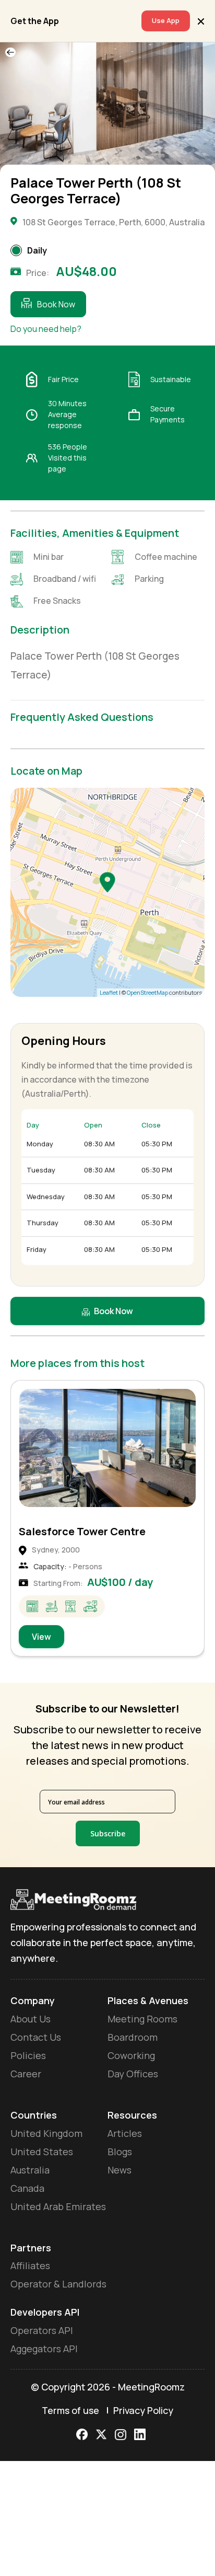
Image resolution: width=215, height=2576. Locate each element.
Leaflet (109, 992)
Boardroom (133, 2037)
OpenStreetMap (147, 992)
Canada (27, 2188)
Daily (37, 250)
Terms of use (70, 2410)
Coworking (131, 2055)
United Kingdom (46, 2133)
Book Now (56, 304)
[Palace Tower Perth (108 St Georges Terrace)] (107, 882)
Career (26, 2074)
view (41, 1637)
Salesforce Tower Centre (82, 1531)
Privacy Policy (143, 2410)
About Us (31, 2019)
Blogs (120, 2152)
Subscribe (108, 1833)
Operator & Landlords (58, 2284)
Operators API (42, 2330)
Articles (125, 2133)
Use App (166, 20)
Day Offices (133, 2074)
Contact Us (36, 2037)
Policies (28, 2055)
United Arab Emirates (58, 2206)
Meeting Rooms (142, 2019)
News (120, 2170)
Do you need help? (46, 329)
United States (42, 2152)
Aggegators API (44, 2349)
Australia (30, 2170)
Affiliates (30, 2265)
